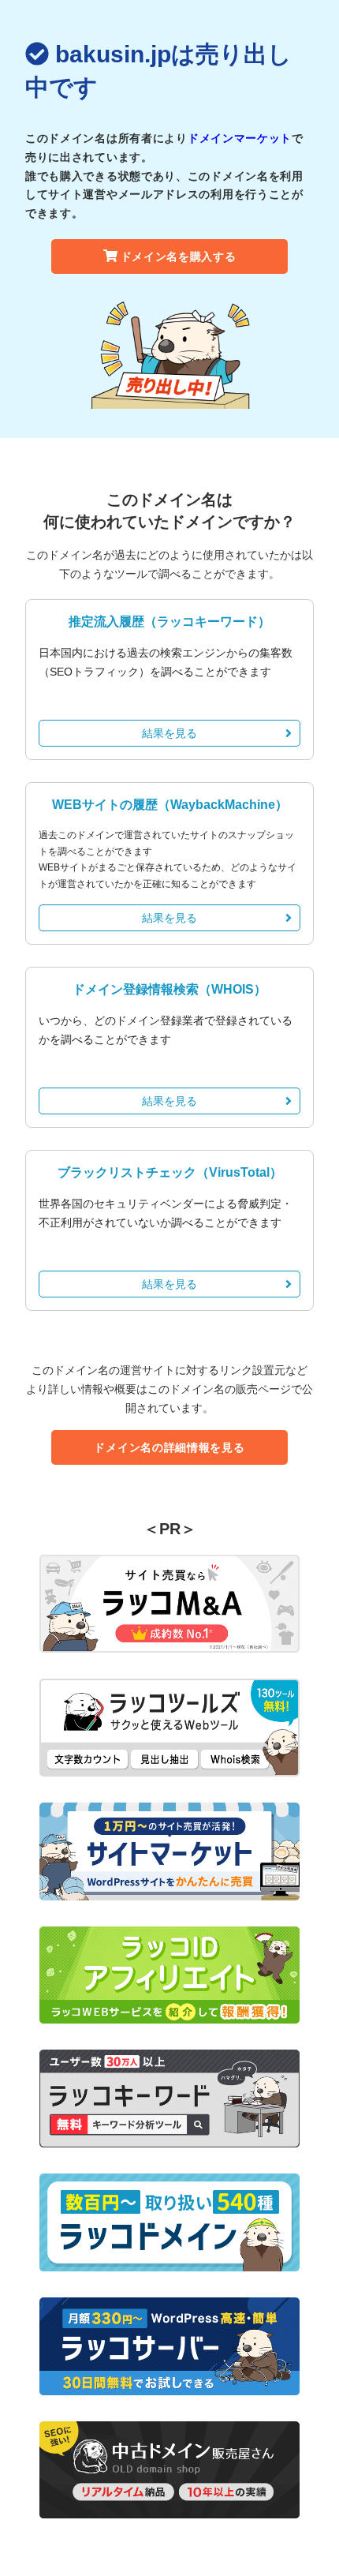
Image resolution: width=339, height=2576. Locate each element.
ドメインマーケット (240, 138)
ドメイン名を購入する (179, 256)
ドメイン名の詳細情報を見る (169, 1447)
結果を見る (169, 733)
